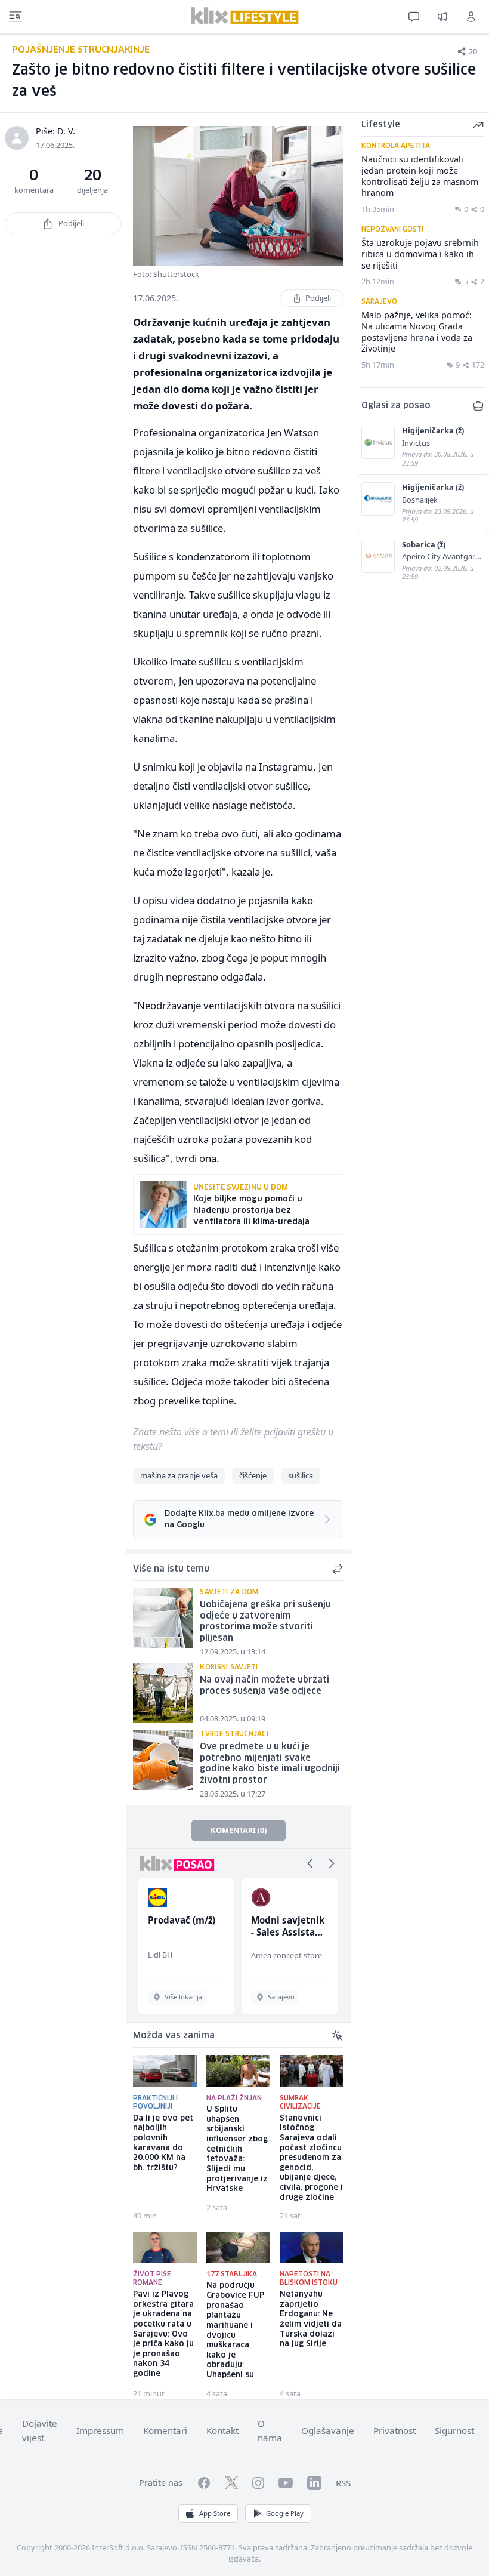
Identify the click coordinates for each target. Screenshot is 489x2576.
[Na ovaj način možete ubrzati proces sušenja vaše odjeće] (163, 1693)
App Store (215, 2513)
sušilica (301, 1475)
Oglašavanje (328, 2430)
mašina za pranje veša (179, 1475)
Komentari (165, 2430)
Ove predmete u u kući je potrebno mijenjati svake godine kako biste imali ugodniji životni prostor (270, 1764)
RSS (343, 2483)
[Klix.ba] (245, 16)
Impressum (100, 2430)
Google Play (285, 2513)
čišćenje (253, 1475)
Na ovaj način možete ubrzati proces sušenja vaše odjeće (264, 1686)
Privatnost (394, 2430)
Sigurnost (454, 2430)
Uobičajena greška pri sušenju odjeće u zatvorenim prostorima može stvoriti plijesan (265, 1622)
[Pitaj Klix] (414, 17)
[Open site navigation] (16, 17)
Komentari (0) (239, 1830)
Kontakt (222, 2430)
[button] (310, 1863)
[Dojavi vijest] (442, 17)
